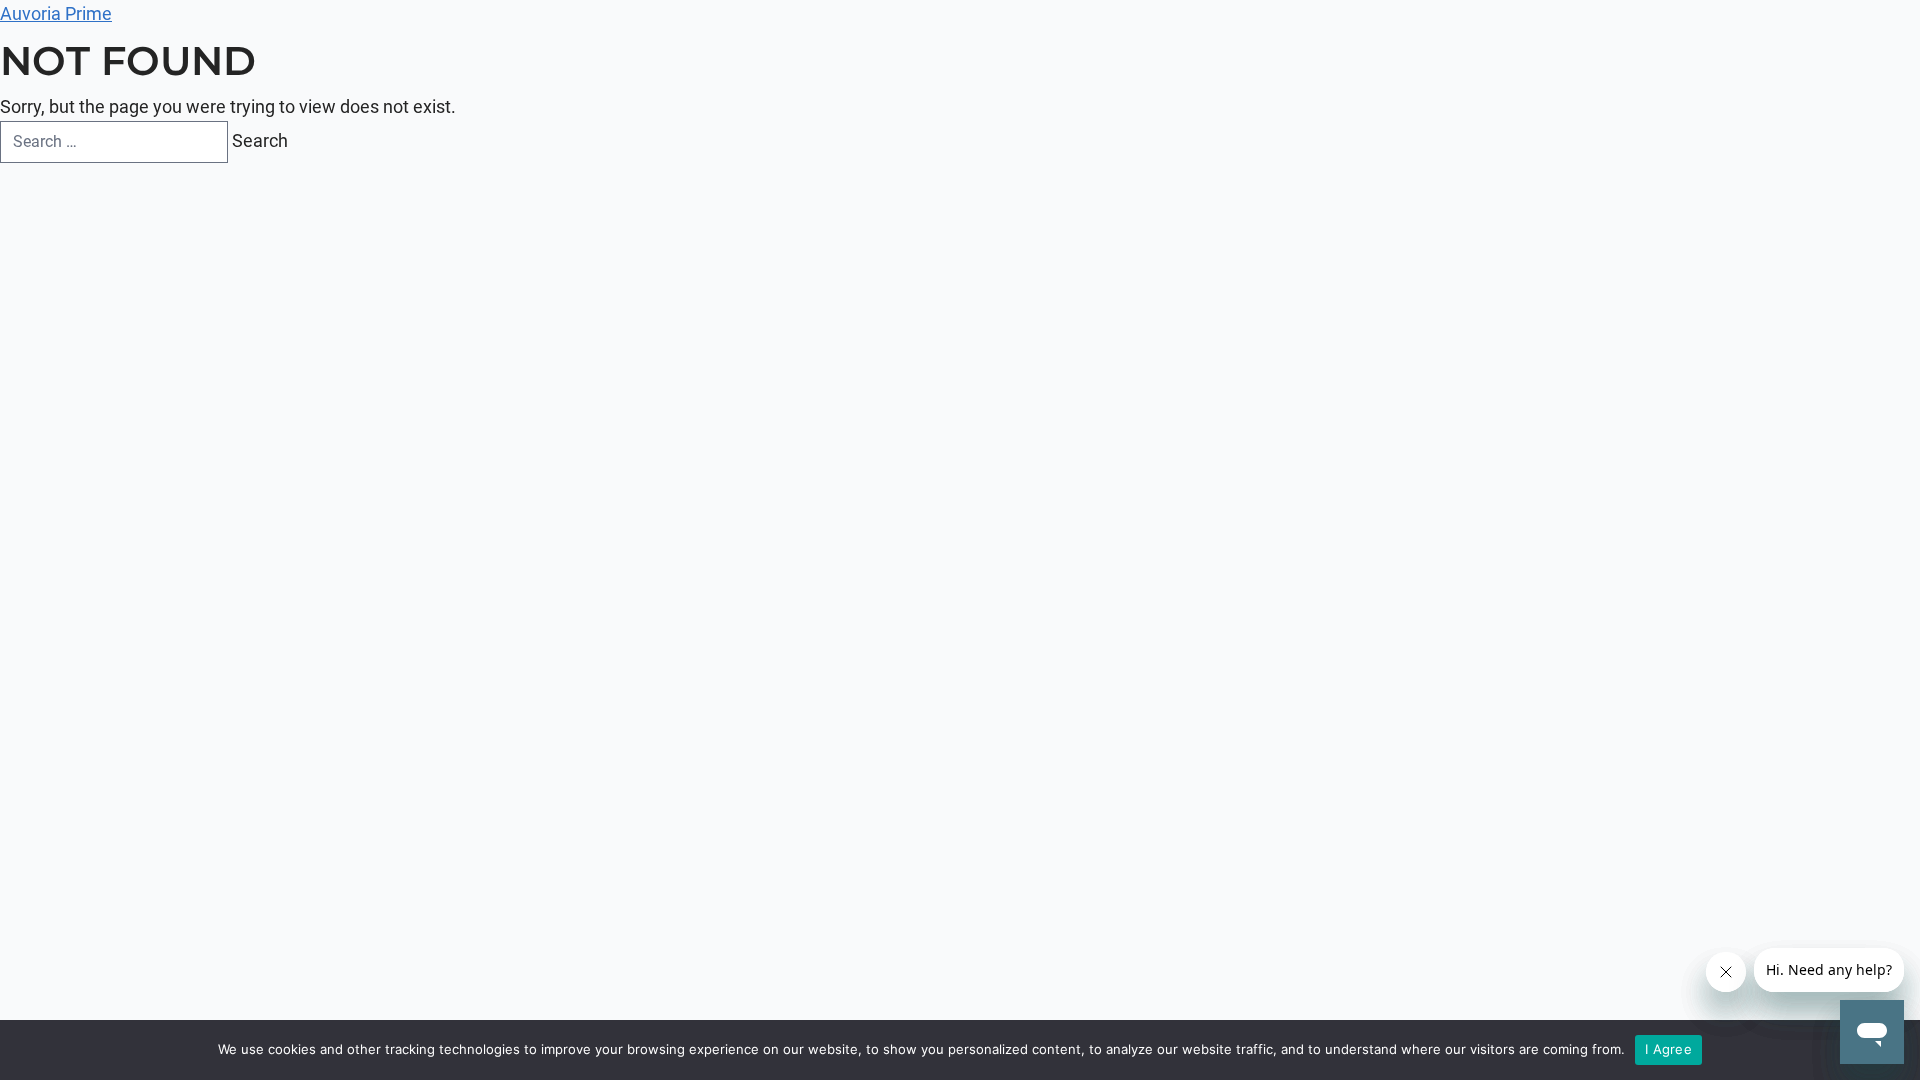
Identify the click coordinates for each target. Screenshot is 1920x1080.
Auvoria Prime (56, 13)
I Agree (1668, 1049)
